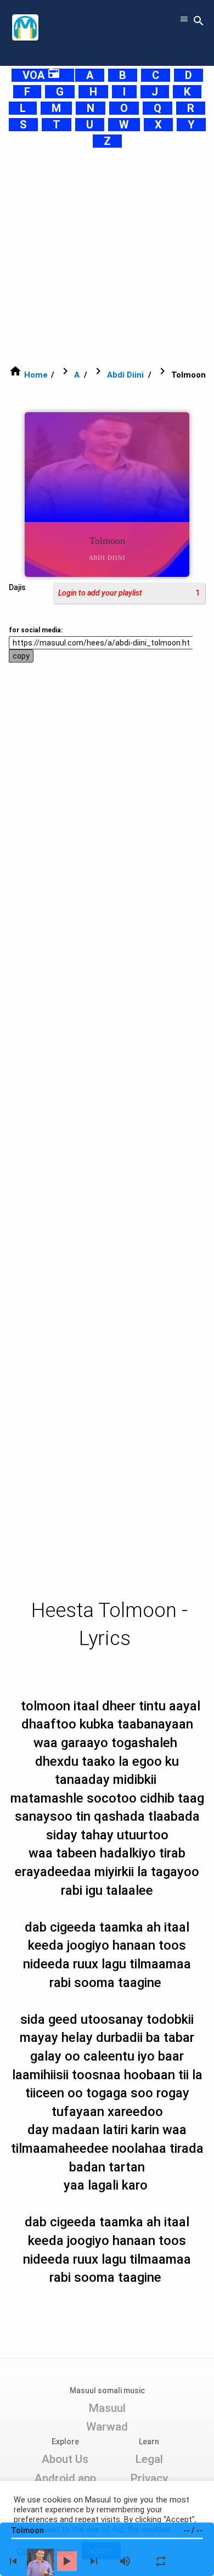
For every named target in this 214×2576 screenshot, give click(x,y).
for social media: (36, 630)
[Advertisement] (107, 256)
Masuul (107, 2408)
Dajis (17, 587)
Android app (65, 2478)
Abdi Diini (125, 375)
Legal (149, 2459)
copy (21, 656)
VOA (41, 75)
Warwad (107, 2427)
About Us (65, 2459)
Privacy (149, 2478)
